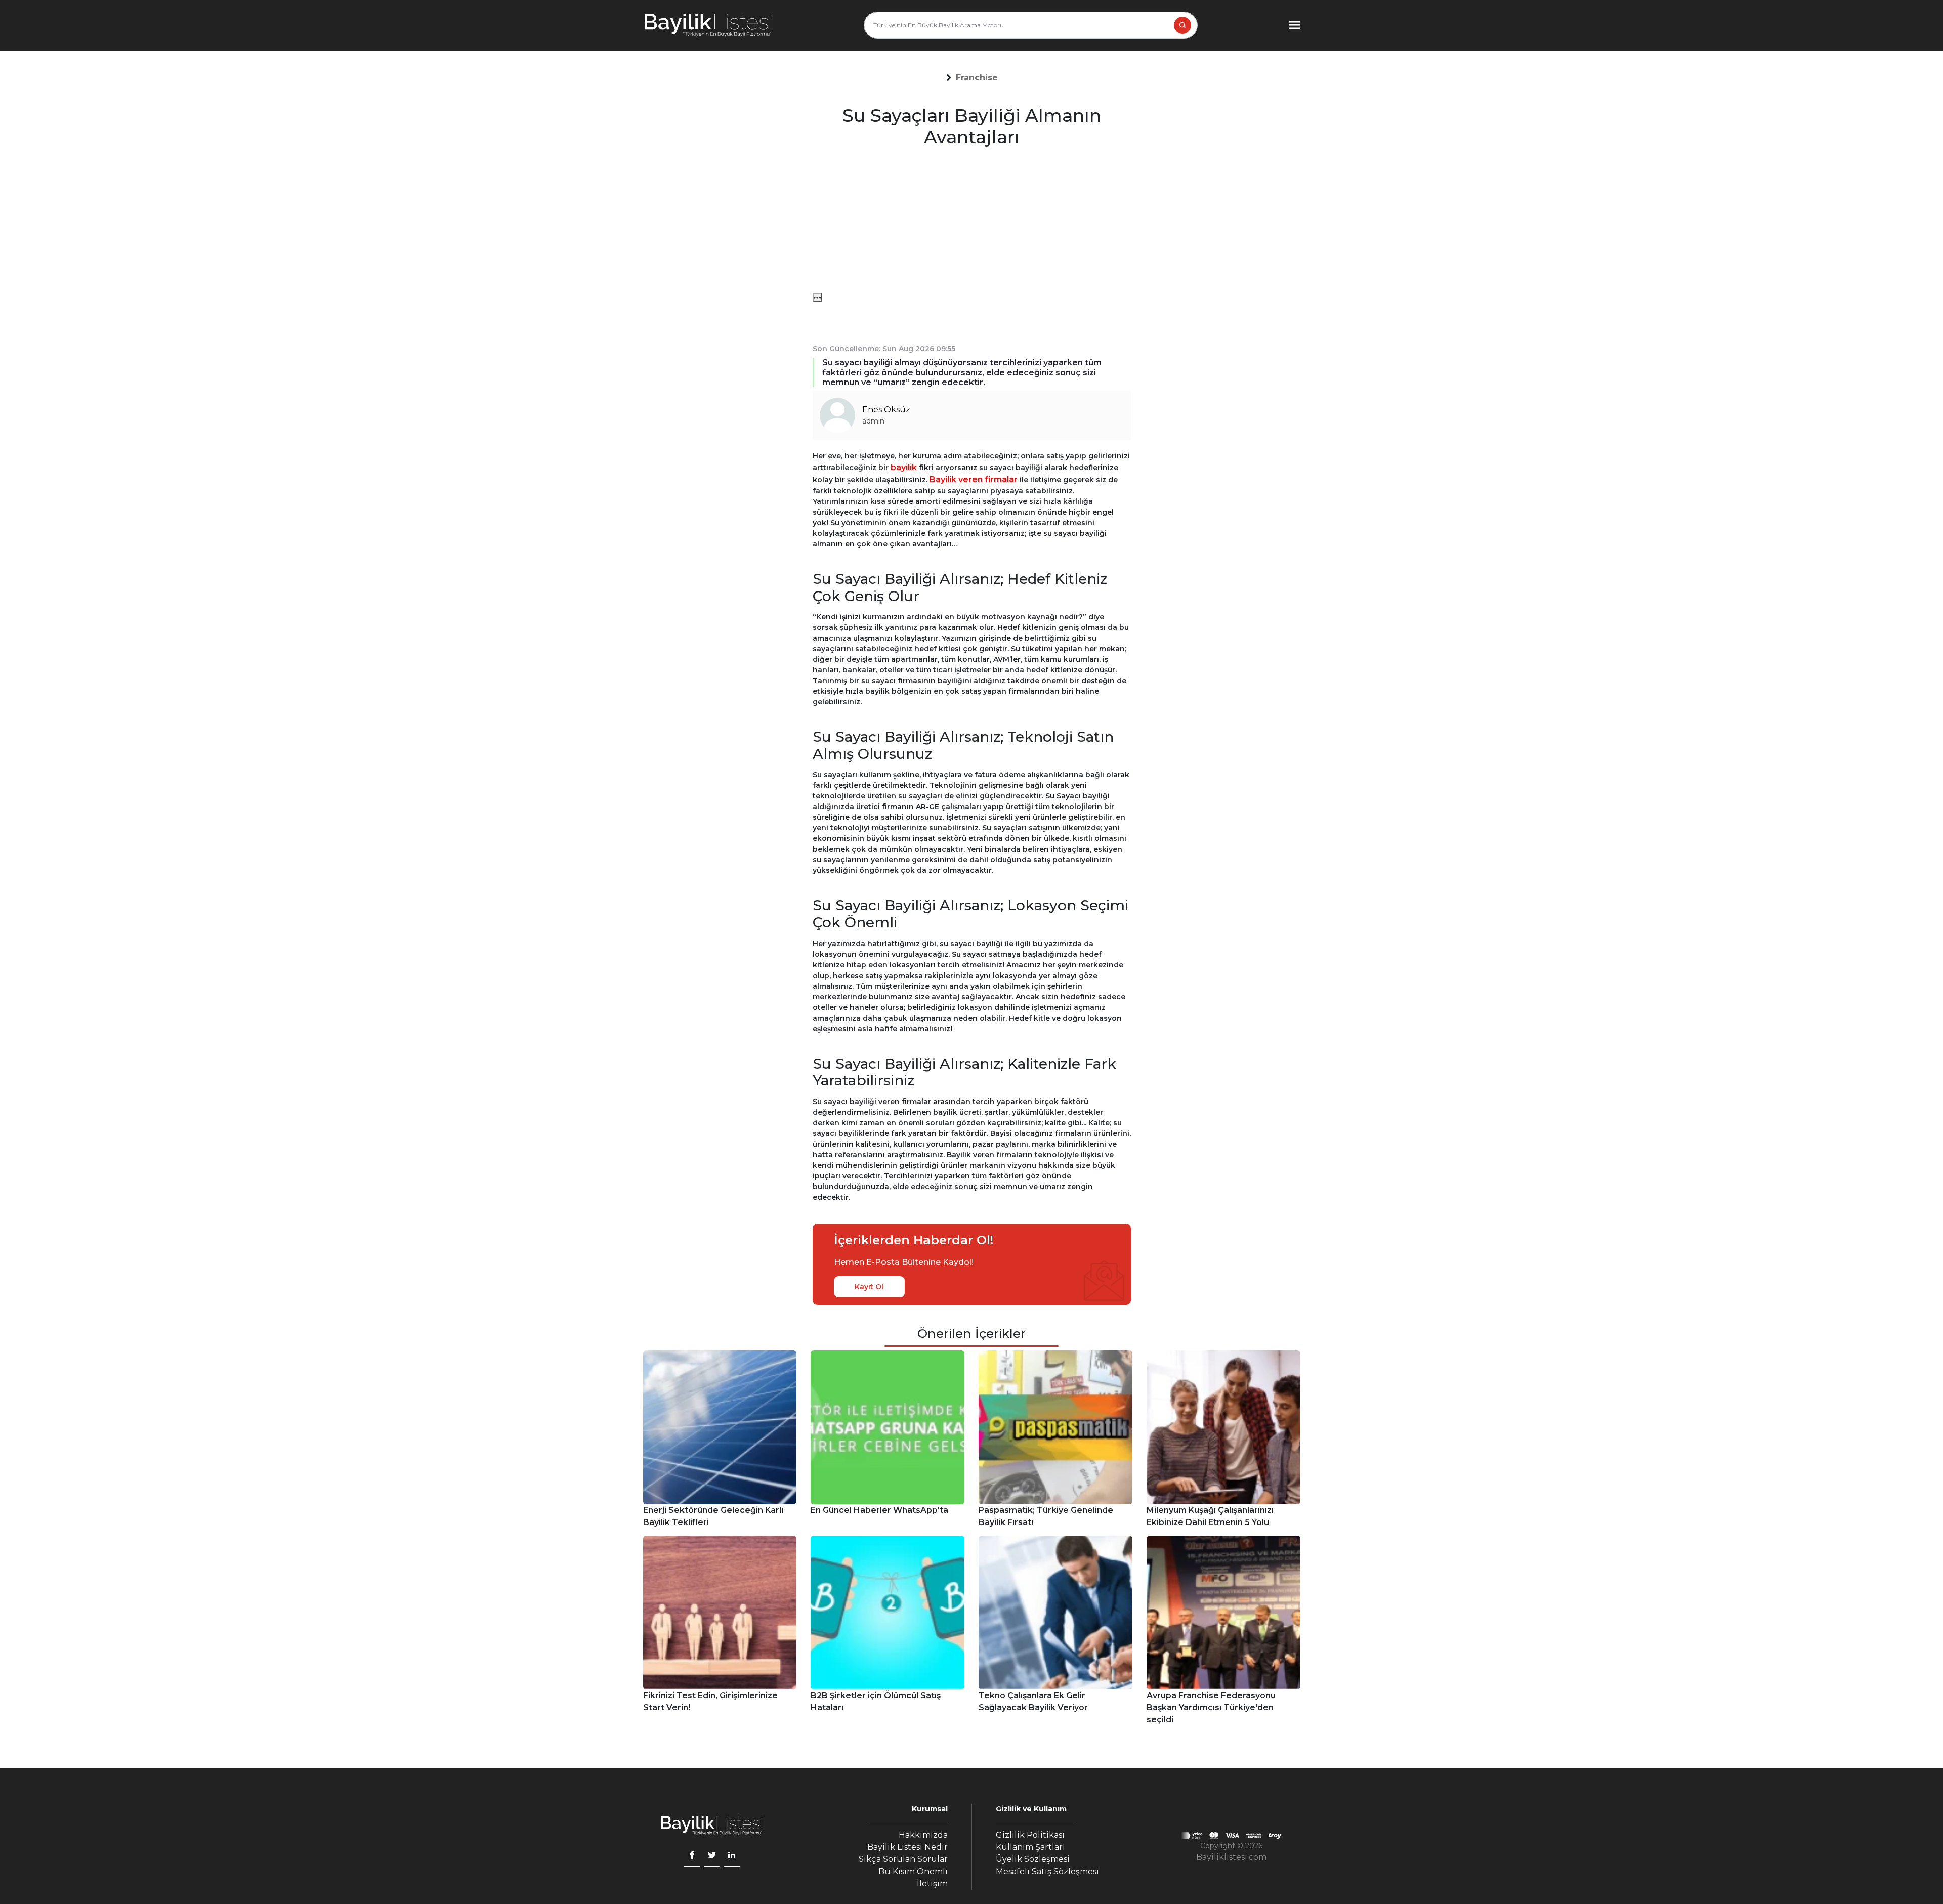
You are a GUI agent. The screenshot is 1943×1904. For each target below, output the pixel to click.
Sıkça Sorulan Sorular (903, 1859)
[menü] (817, 298)
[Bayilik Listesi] (708, 25)
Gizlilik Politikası (1030, 1835)
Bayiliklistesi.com (1231, 1857)
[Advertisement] (972, 222)
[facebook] (692, 1856)
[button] (977, 78)
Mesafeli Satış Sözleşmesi (1047, 1871)
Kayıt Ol (869, 1287)
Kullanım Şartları (1030, 1847)
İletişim (932, 1884)
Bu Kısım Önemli (913, 1871)
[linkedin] (732, 1856)
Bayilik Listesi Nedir (907, 1847)
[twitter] (712, 1856)
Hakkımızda (923, 1835)
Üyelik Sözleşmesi (1033, 1859)
